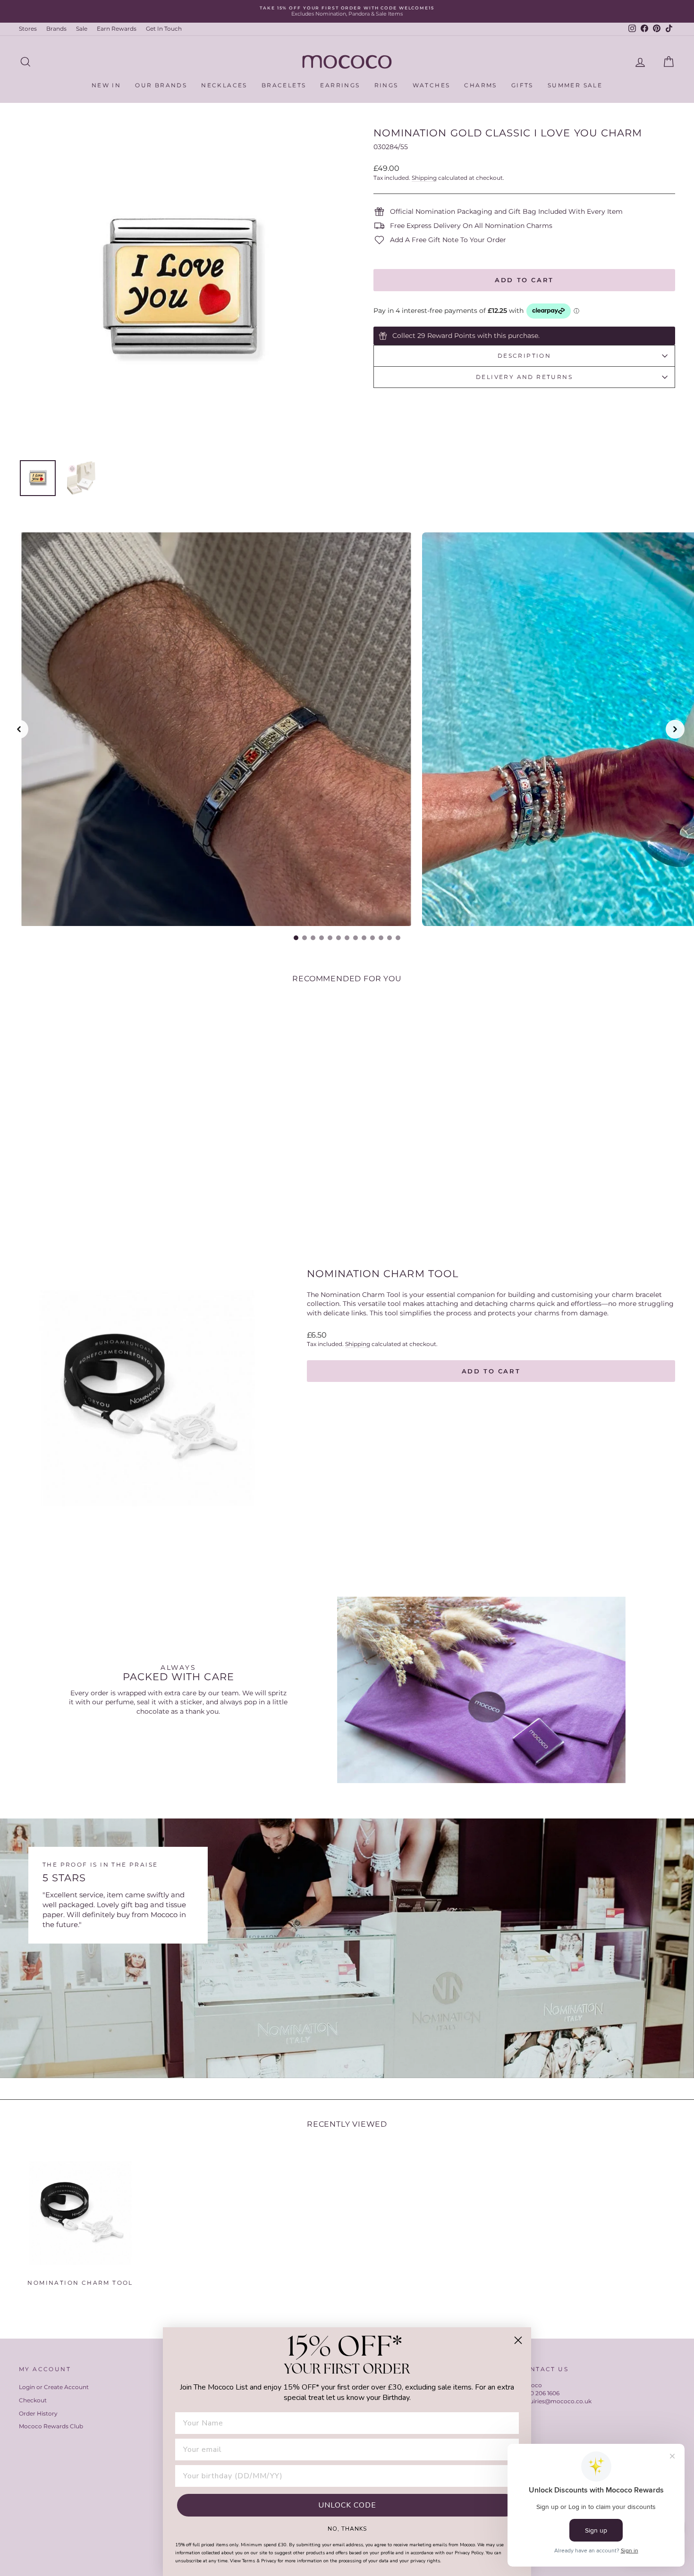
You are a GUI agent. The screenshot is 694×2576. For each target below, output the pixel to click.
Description (524, 356)
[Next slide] (675, 729)
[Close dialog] (518, 2340)
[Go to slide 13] (398, 938)
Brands (56, 29)
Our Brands (161, 85)
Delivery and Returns (524, 377)
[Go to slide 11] (381, 938)
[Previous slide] (19, 729)
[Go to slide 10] (372, 938)
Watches (432, 85)
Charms (480, 85)
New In (106, 85)
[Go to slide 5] (330, 938)
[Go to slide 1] (296, 938)
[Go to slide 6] (339, 938)
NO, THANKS (347, 2528)
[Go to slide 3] (313, 938)
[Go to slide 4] (322, 938)
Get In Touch (164, 29)
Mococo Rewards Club (51, 2426)
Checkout (33, 2400)
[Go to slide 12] (389, 938)
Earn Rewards (117, 29)
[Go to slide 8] (355, 938)
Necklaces (224, 85)
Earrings (340, 85)
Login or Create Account (54, 2387)
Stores (28, 29)
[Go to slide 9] (364, 938)
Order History (38, 2413)
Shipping (424, 178)
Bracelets (284, 85)
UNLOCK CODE (347, 2505)
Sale (82, 29)
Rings (386, 85)
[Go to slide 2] (305, 938)
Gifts (522, 85)
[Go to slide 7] (347, 938)
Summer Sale (575, 85)
